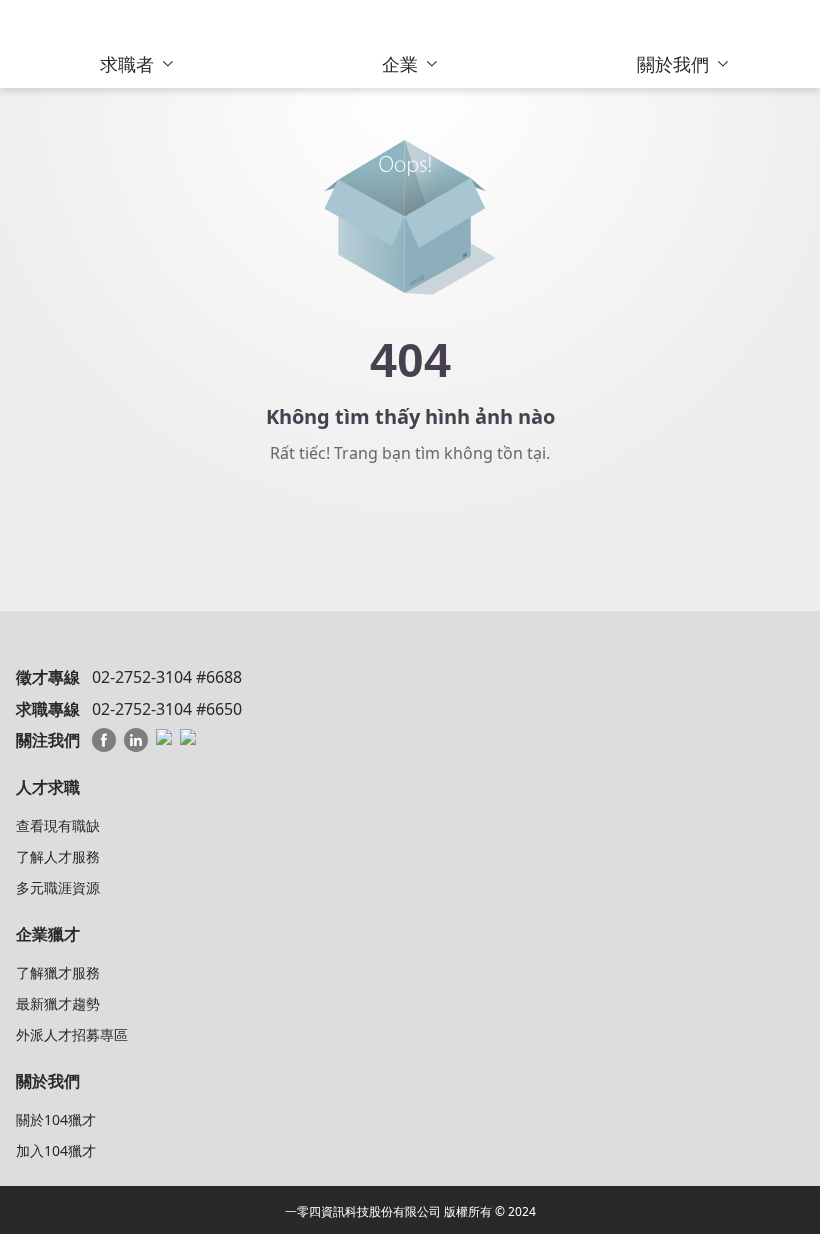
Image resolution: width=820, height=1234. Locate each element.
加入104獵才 (56, 1150)
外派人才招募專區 (72, 1034)
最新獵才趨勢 (58, 1003)
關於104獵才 (56, 1119)
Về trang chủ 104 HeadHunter (410, 524)
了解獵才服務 (58, 972)
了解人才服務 (58, 856)
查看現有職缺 (58, 825)
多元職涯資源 (58, 887)
